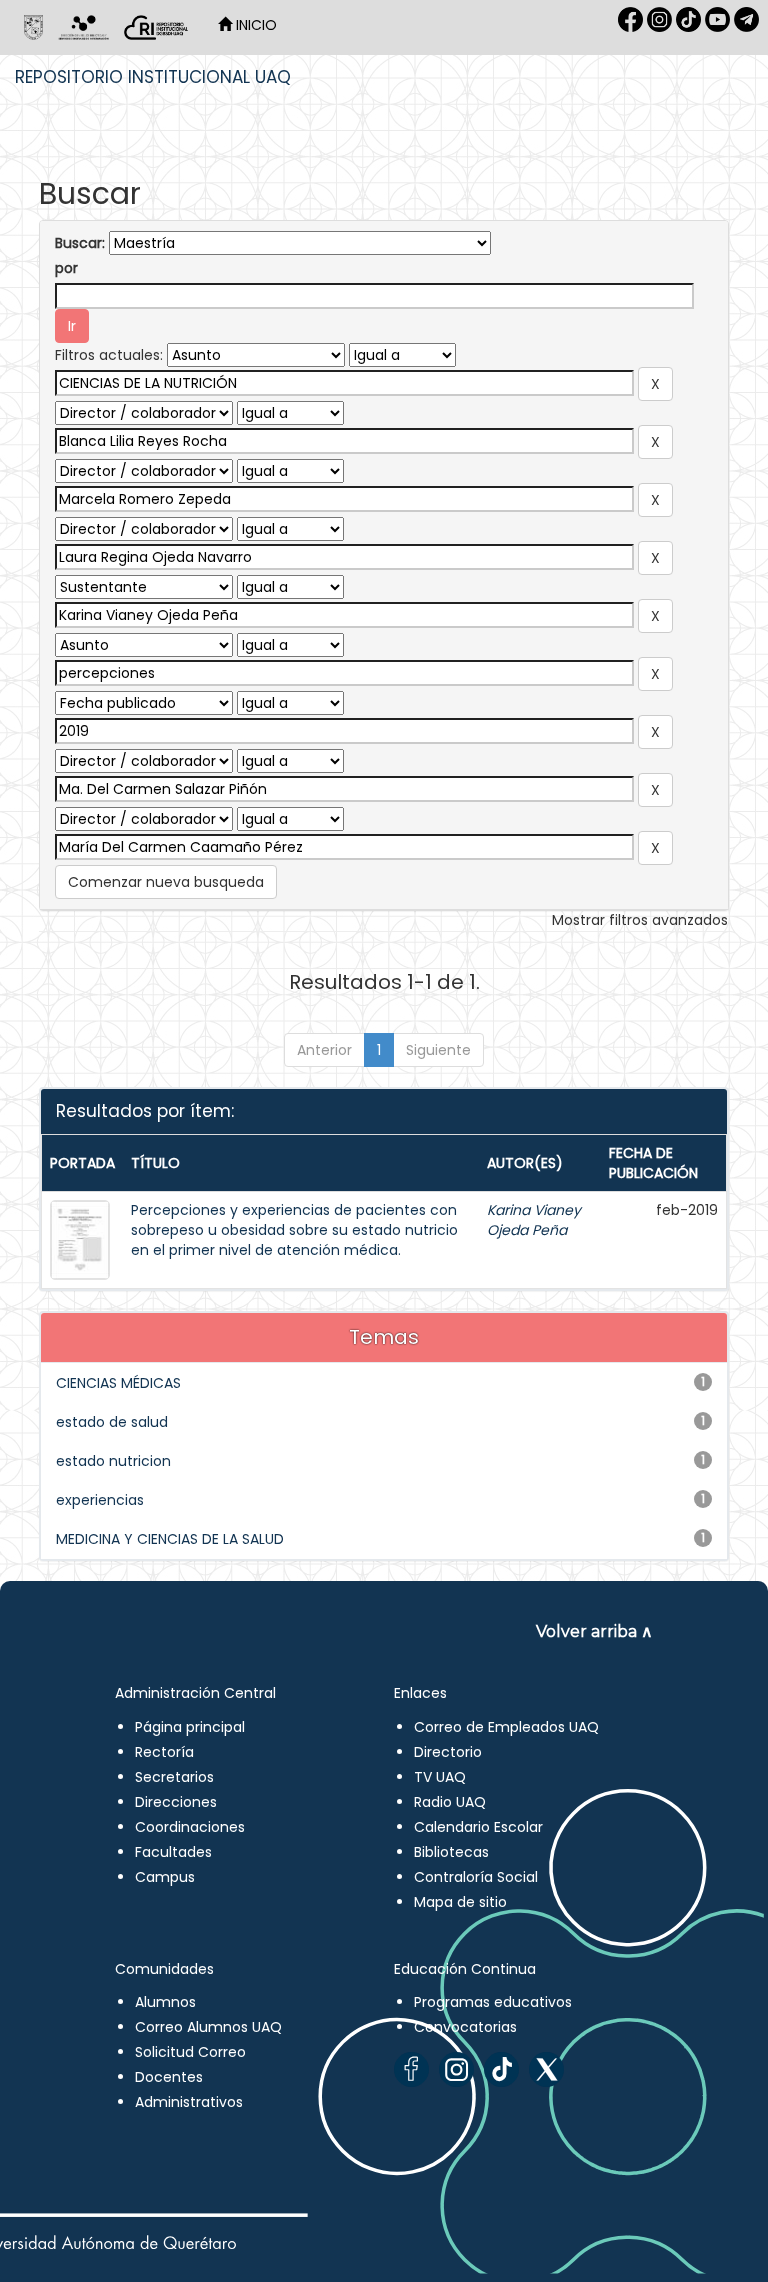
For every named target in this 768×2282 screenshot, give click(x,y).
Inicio (254, 25)
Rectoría (164, 1752)
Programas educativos (493, 2002)
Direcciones (176, 1802)
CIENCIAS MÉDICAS (118, 1383)
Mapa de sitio (460, 1902)
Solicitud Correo (190, 2052)
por (66, 268)
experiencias (100, 1500)
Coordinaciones (190, 1827)
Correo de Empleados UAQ (506, 1727)
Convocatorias (465, 2027)
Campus (165, 1877)
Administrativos (189, 2102)
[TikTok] (501, 2069)
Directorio (448, 1752)
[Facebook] (411, 2069)
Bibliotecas (451, 1852)
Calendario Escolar (478, 1827)
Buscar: (80, 243)
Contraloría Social (476, 1877)
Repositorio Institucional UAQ (153, 77)
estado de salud (112, 1422)
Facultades (173, 1852)
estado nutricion (113, 1461)
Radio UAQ (450, 1802)
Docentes (169, 2077)
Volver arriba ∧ (594, 1631)
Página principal (190, 1727)
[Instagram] (456, 2069)
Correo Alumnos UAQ (208, 2027)
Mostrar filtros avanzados (640, 920)
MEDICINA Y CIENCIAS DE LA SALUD (170, 1539)
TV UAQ (440, 1777)
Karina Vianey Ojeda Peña (534, 1220)
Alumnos (165, 2002)
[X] (546, 2069)
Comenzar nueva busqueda (166, 882)
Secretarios (174, 1777)
